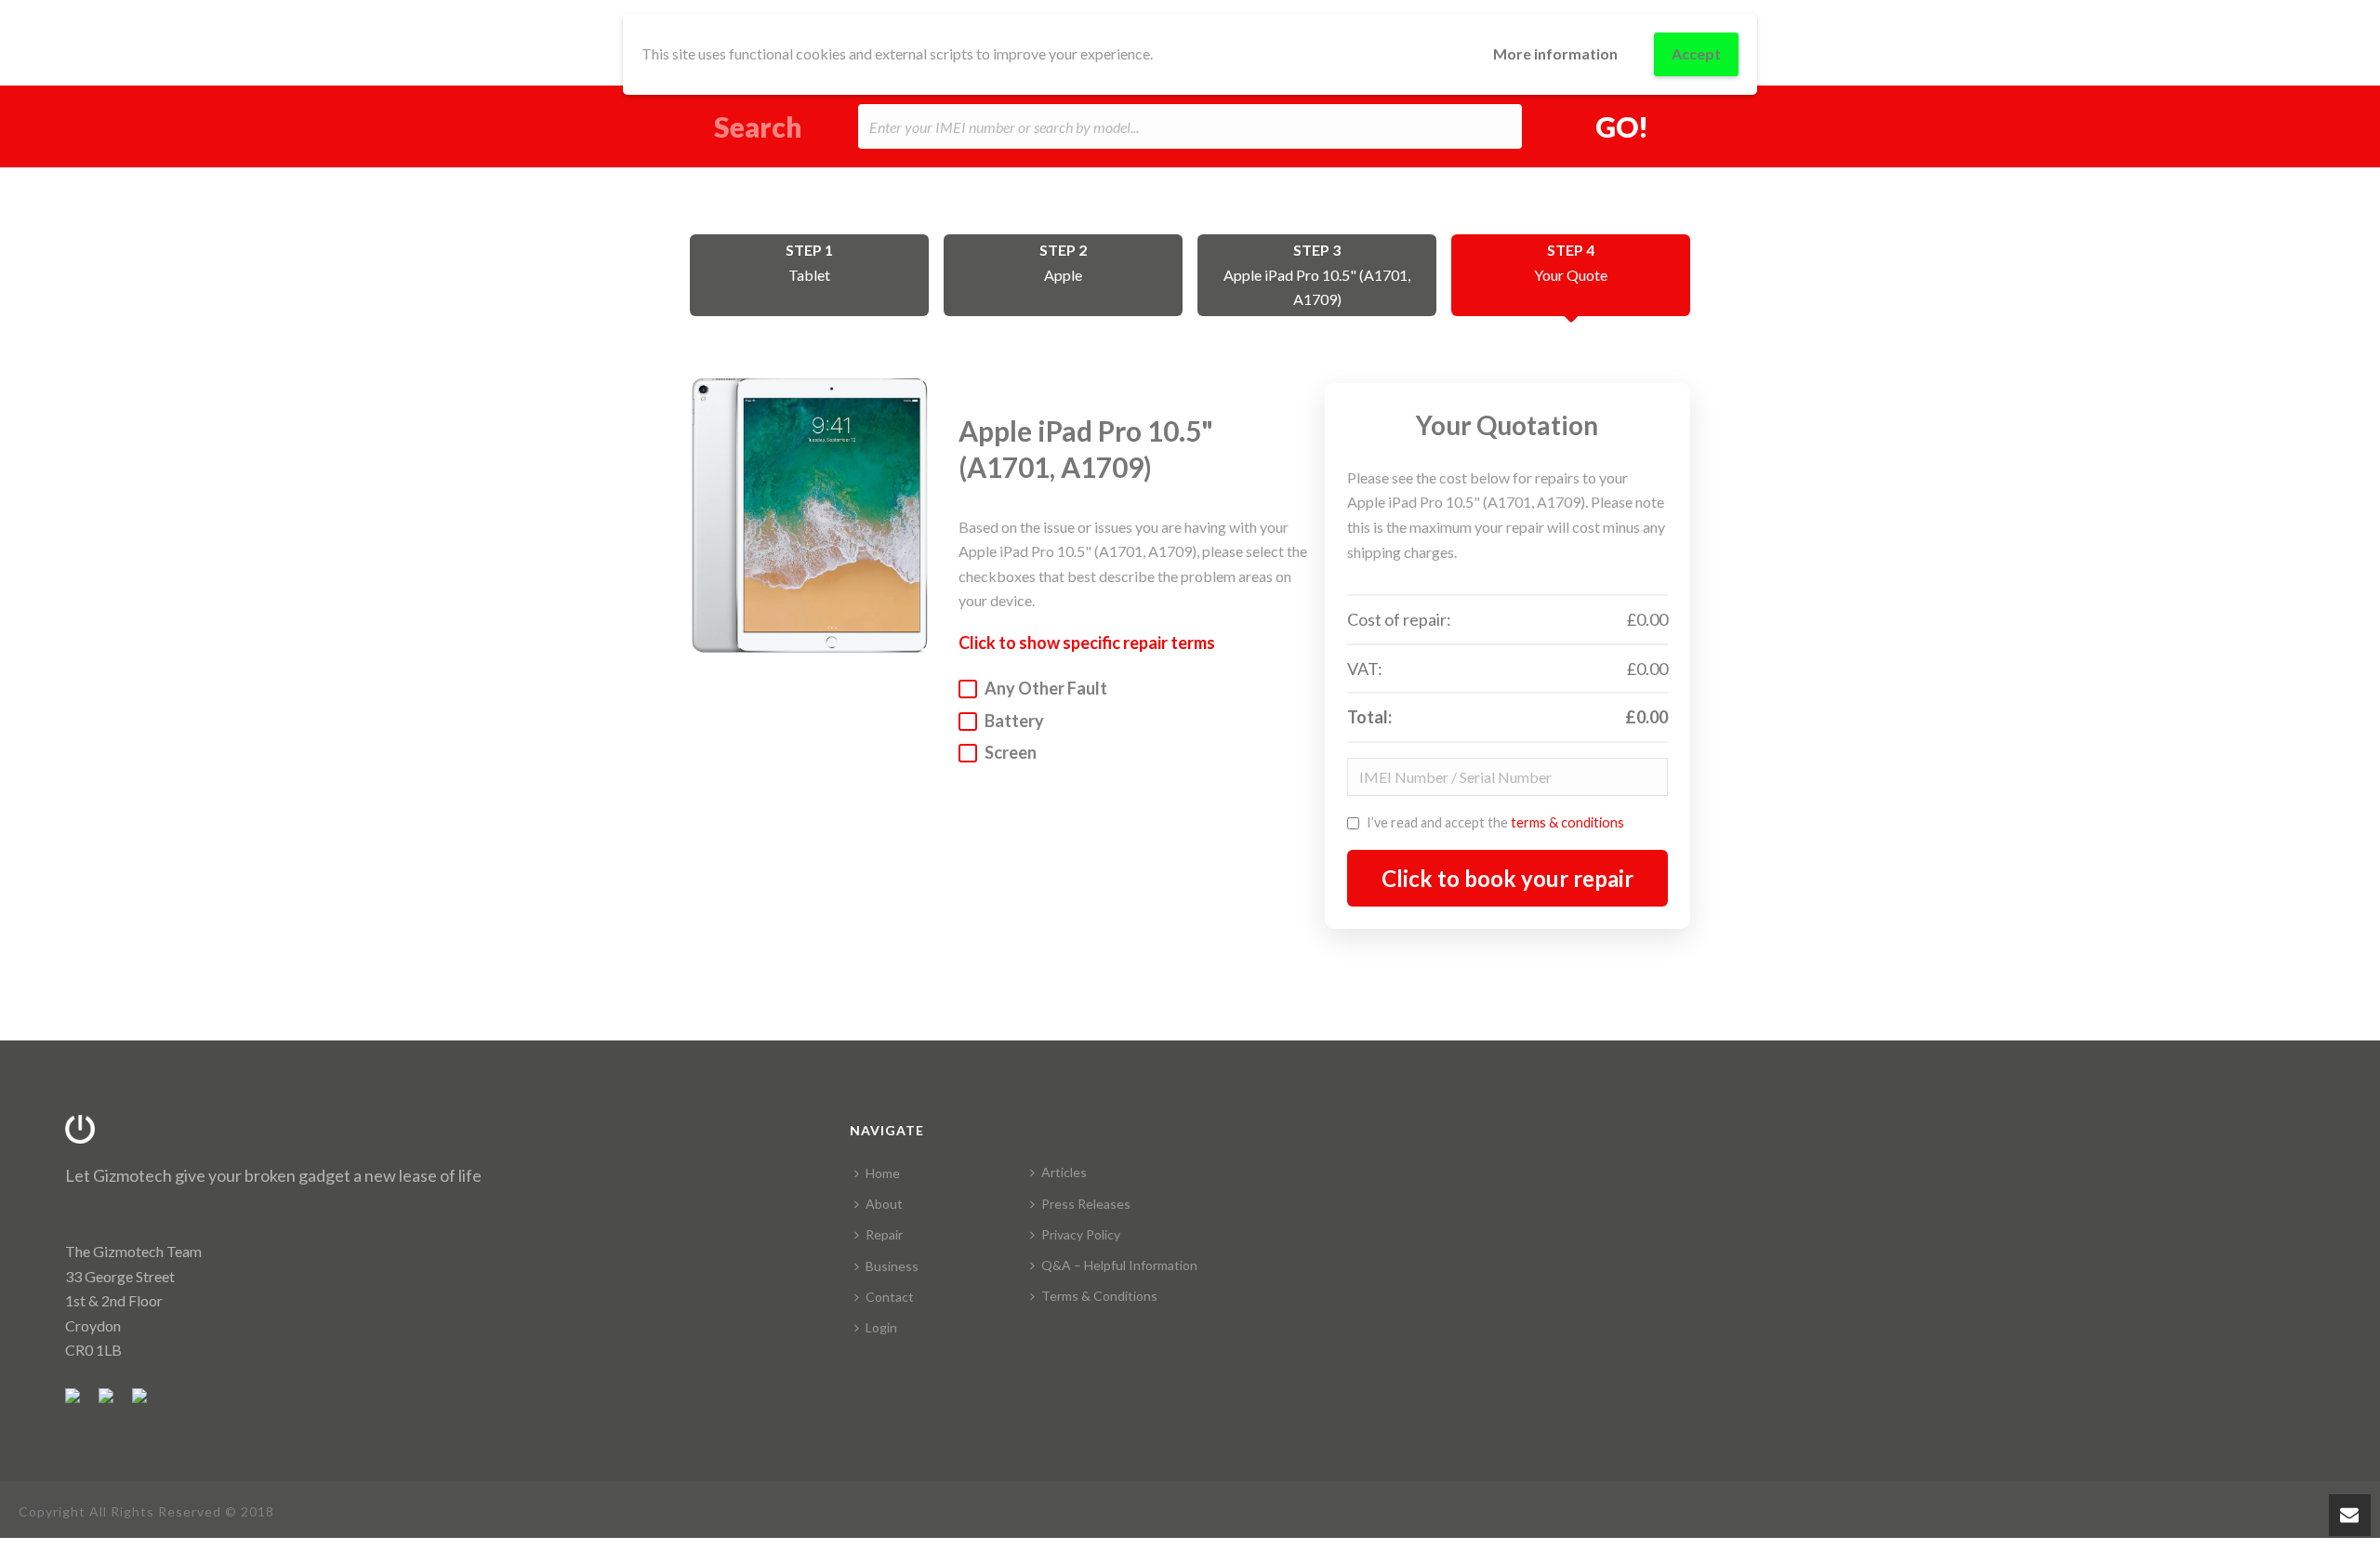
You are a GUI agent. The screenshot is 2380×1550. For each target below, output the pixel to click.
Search (758, 127)
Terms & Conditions (1099, 1296)
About (884, 1204)
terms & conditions (1567, 822)
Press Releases (1086, 1204)
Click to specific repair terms (1087, 643)
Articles (1064, 1172)
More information (1555, 53)
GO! (1622, 126)
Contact (890, 1297)
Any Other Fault (1046, 688)
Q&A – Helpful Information (1119, 1265)
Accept (1696, 53)
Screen (1011, 752)
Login (881, 1327)
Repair (884, 1234)
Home (883, 1173)
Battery (1014, 721)
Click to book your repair (1507, 878)
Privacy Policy (1081, 1234)
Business (892, 1266)
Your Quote (1571, 262)
